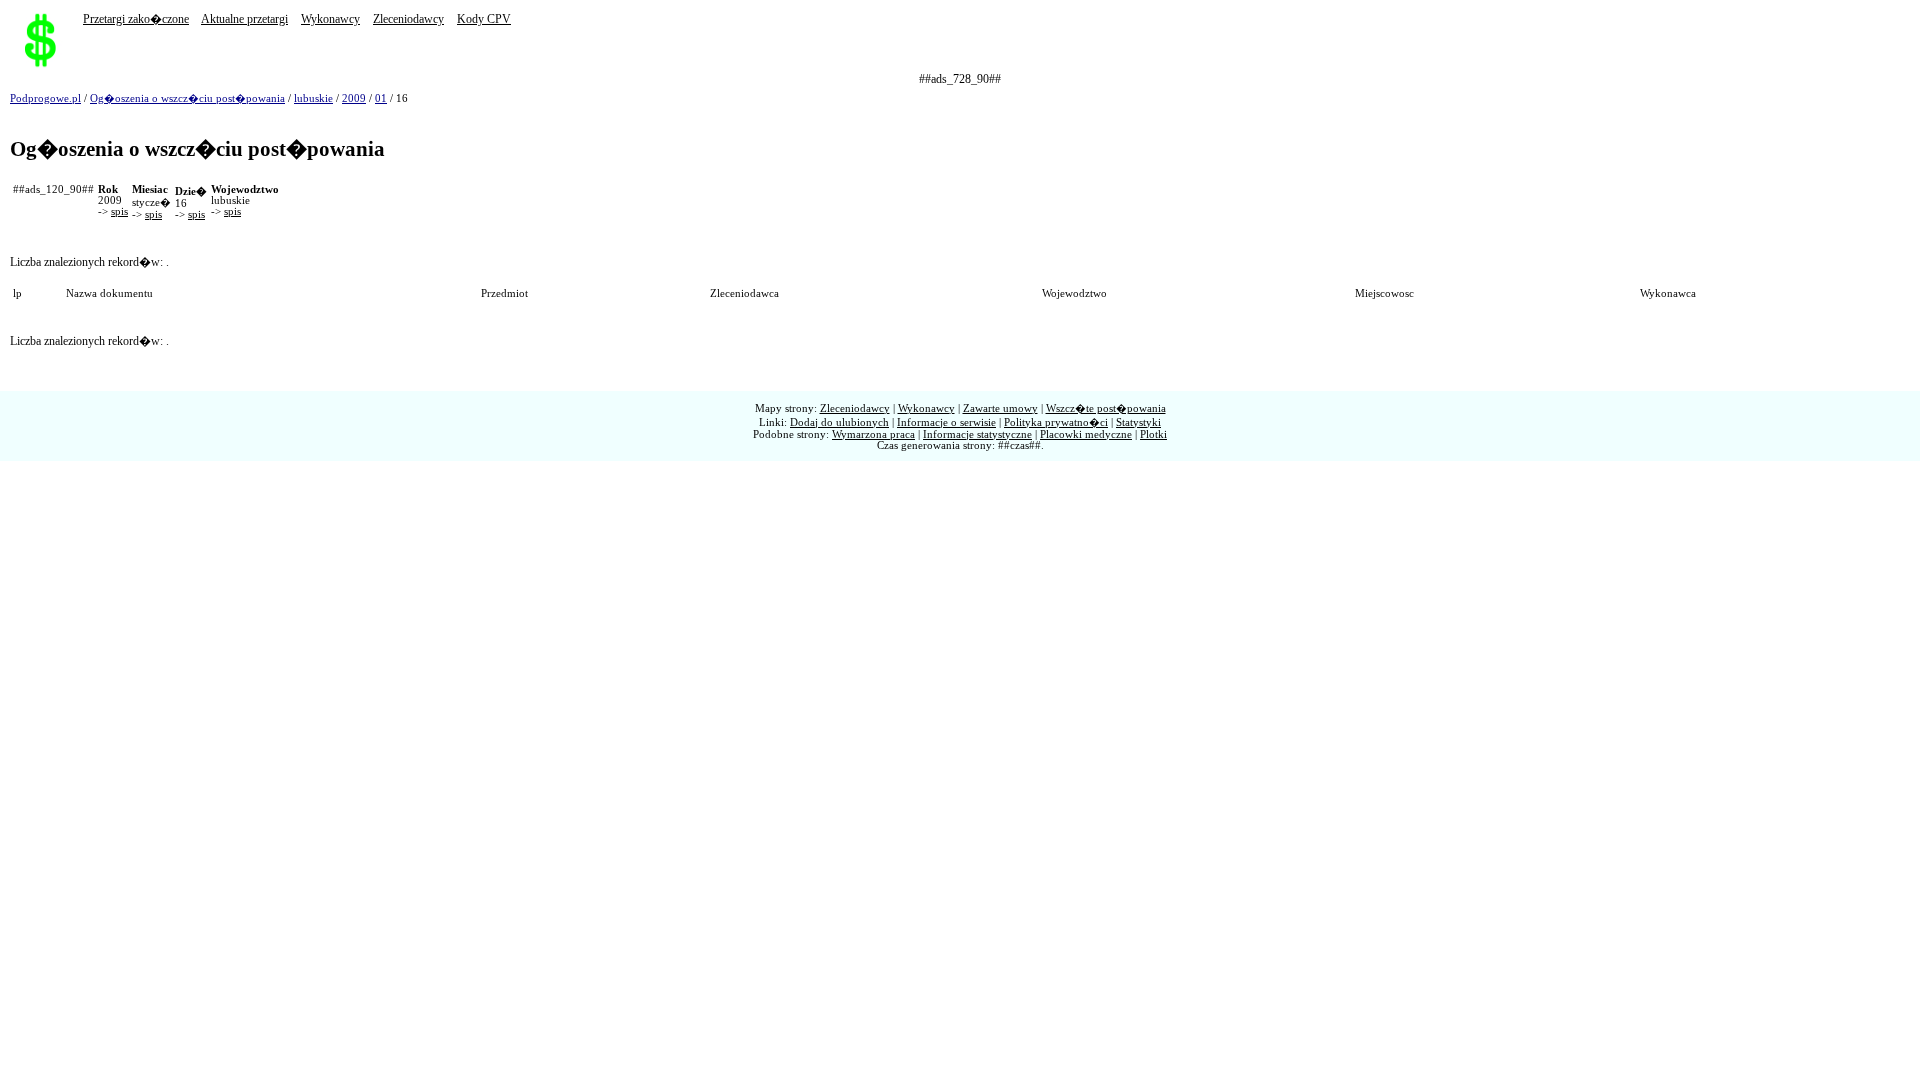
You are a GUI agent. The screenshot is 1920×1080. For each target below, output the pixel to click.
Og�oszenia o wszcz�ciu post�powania (187, 98)
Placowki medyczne (1086, 434)
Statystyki (1138, 422)
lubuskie (313, 98)
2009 (354, 98)
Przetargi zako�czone (136, 19)
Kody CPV (484, 19)
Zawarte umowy (1000, 408)
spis (119, 211)
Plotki (1153, 434)
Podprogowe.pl (45, 98)
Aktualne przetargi (244, 19)
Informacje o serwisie (946, 422)
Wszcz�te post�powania (1106, 408)
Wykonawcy (330, 19)
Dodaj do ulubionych (839, 422)
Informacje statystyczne (977, 434)
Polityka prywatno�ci (1056, 422)
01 (381, 98)
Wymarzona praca (873, 434)
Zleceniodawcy (408, 19)
